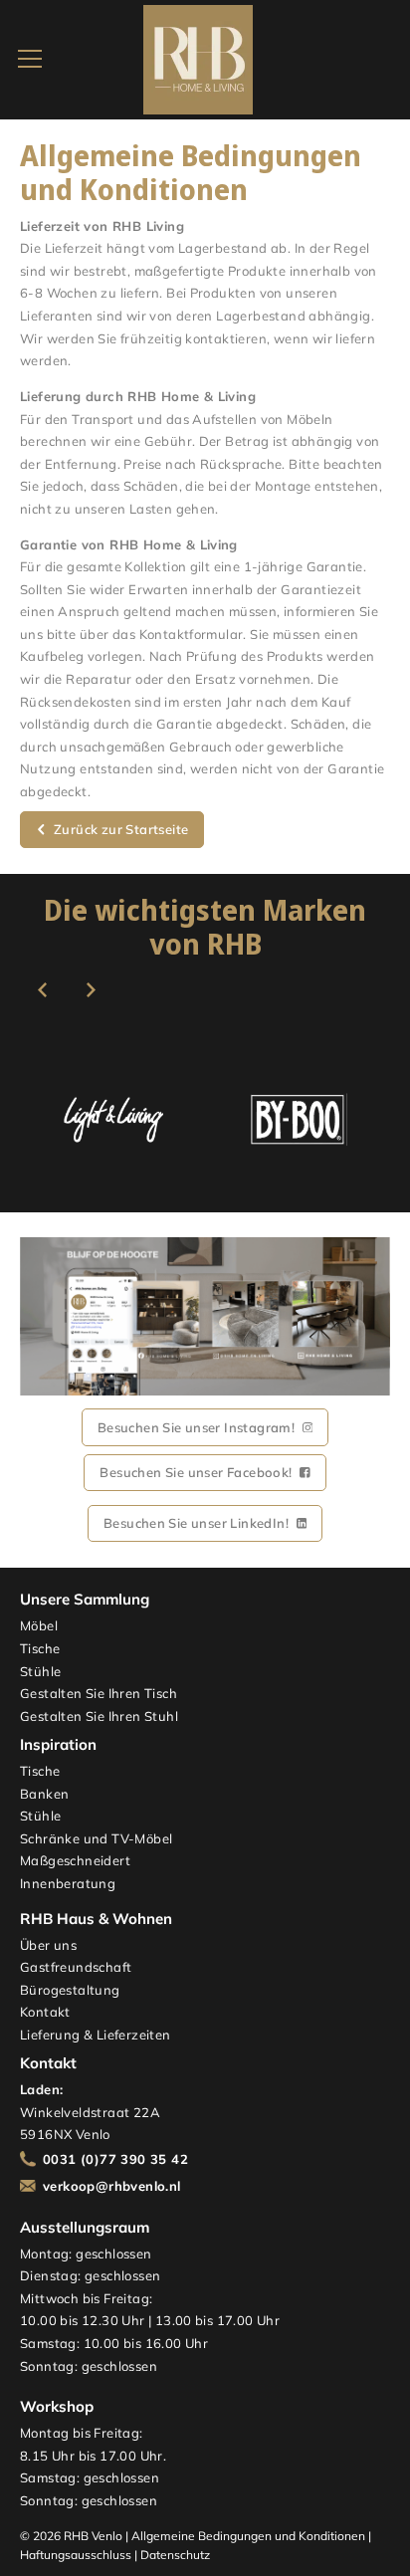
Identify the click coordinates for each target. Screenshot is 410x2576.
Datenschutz (175, 2555)
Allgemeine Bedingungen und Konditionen (248, 2536)
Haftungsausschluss (76, 2555)
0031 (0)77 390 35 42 (115, 2159)
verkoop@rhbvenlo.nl (112, 2186)
